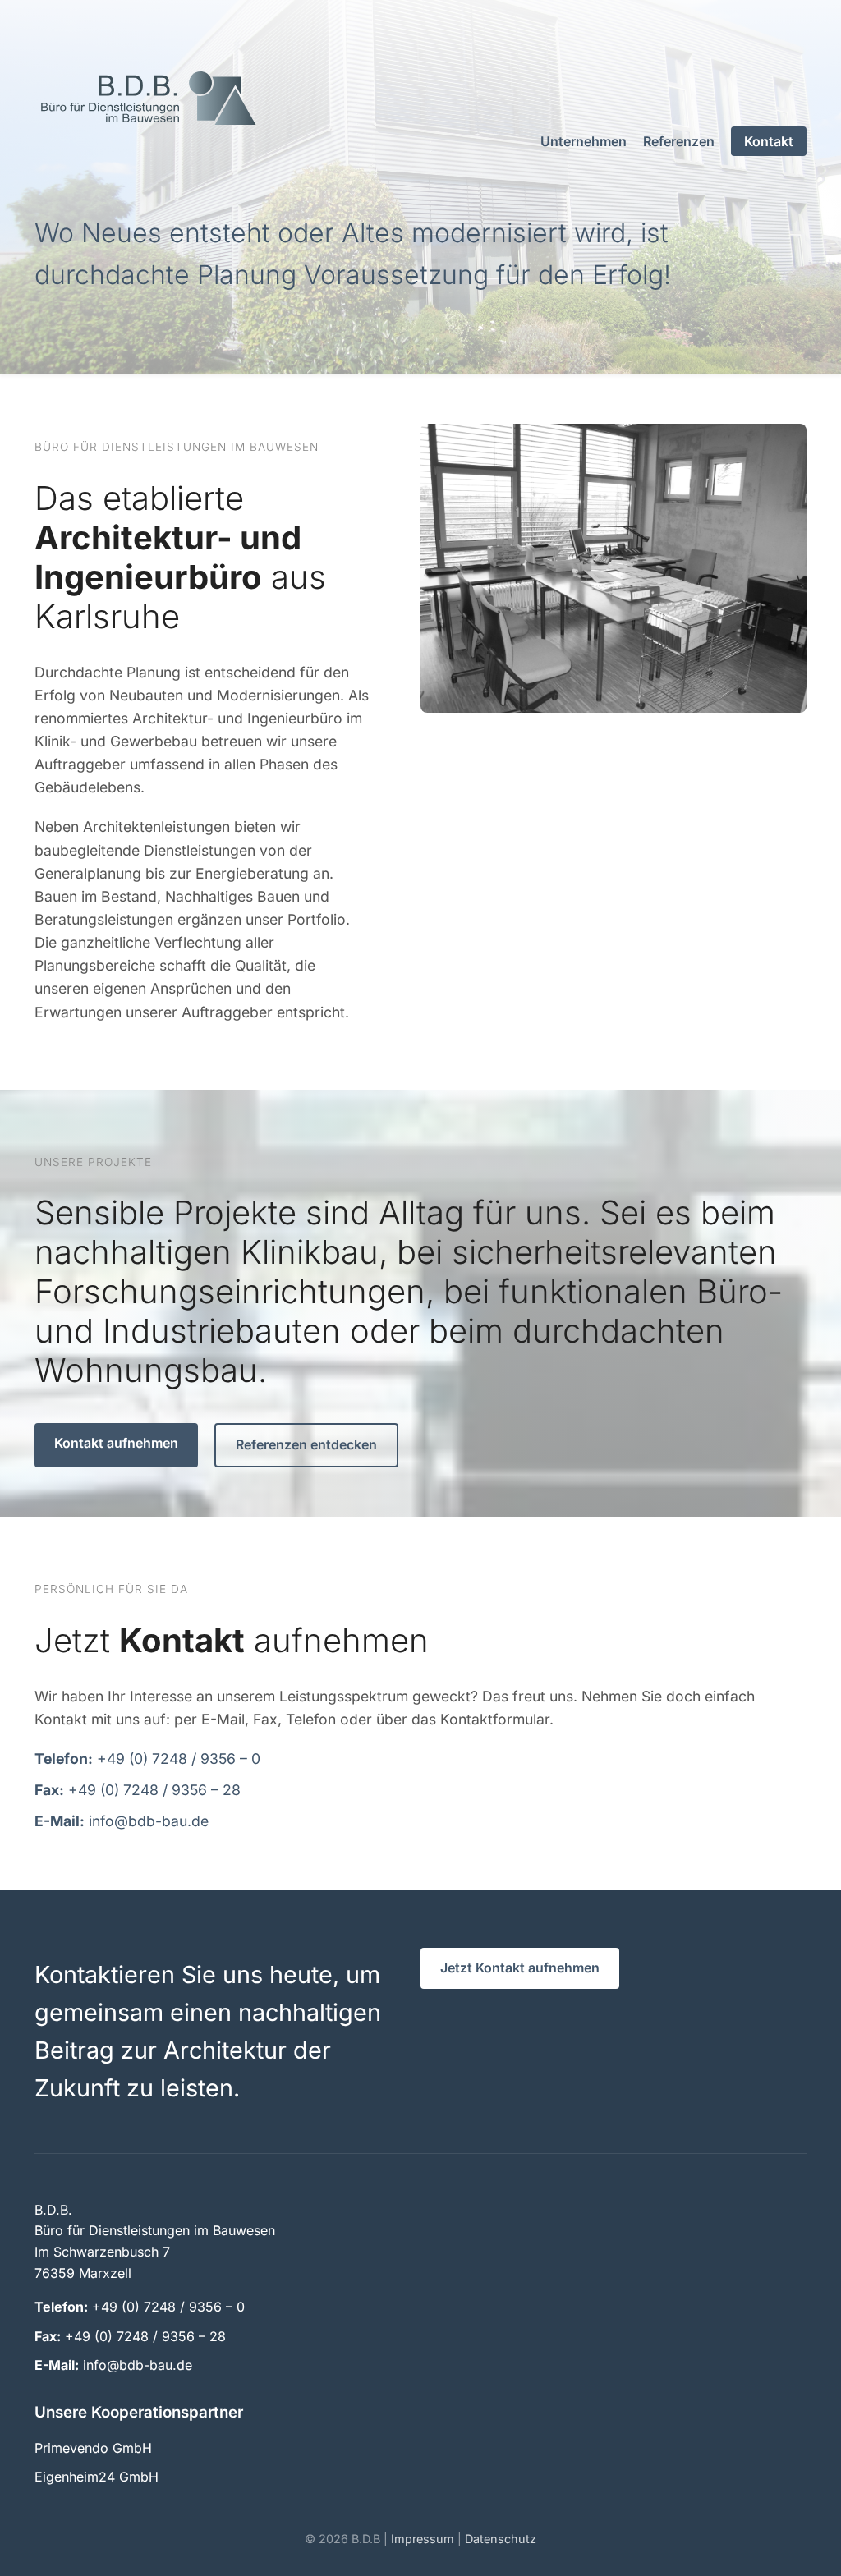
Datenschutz (501, 2539)
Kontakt (769, 141)
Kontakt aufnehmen (116, 1443)
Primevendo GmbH (93, 2448)
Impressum (423, 2539)
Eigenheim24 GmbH (97, 2477)
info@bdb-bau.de (138, 2365)
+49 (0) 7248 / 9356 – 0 (168, 2307)
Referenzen (679, 141)
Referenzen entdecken (306, 1444)
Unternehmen (584, 141)
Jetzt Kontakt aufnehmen (520, 1968)
